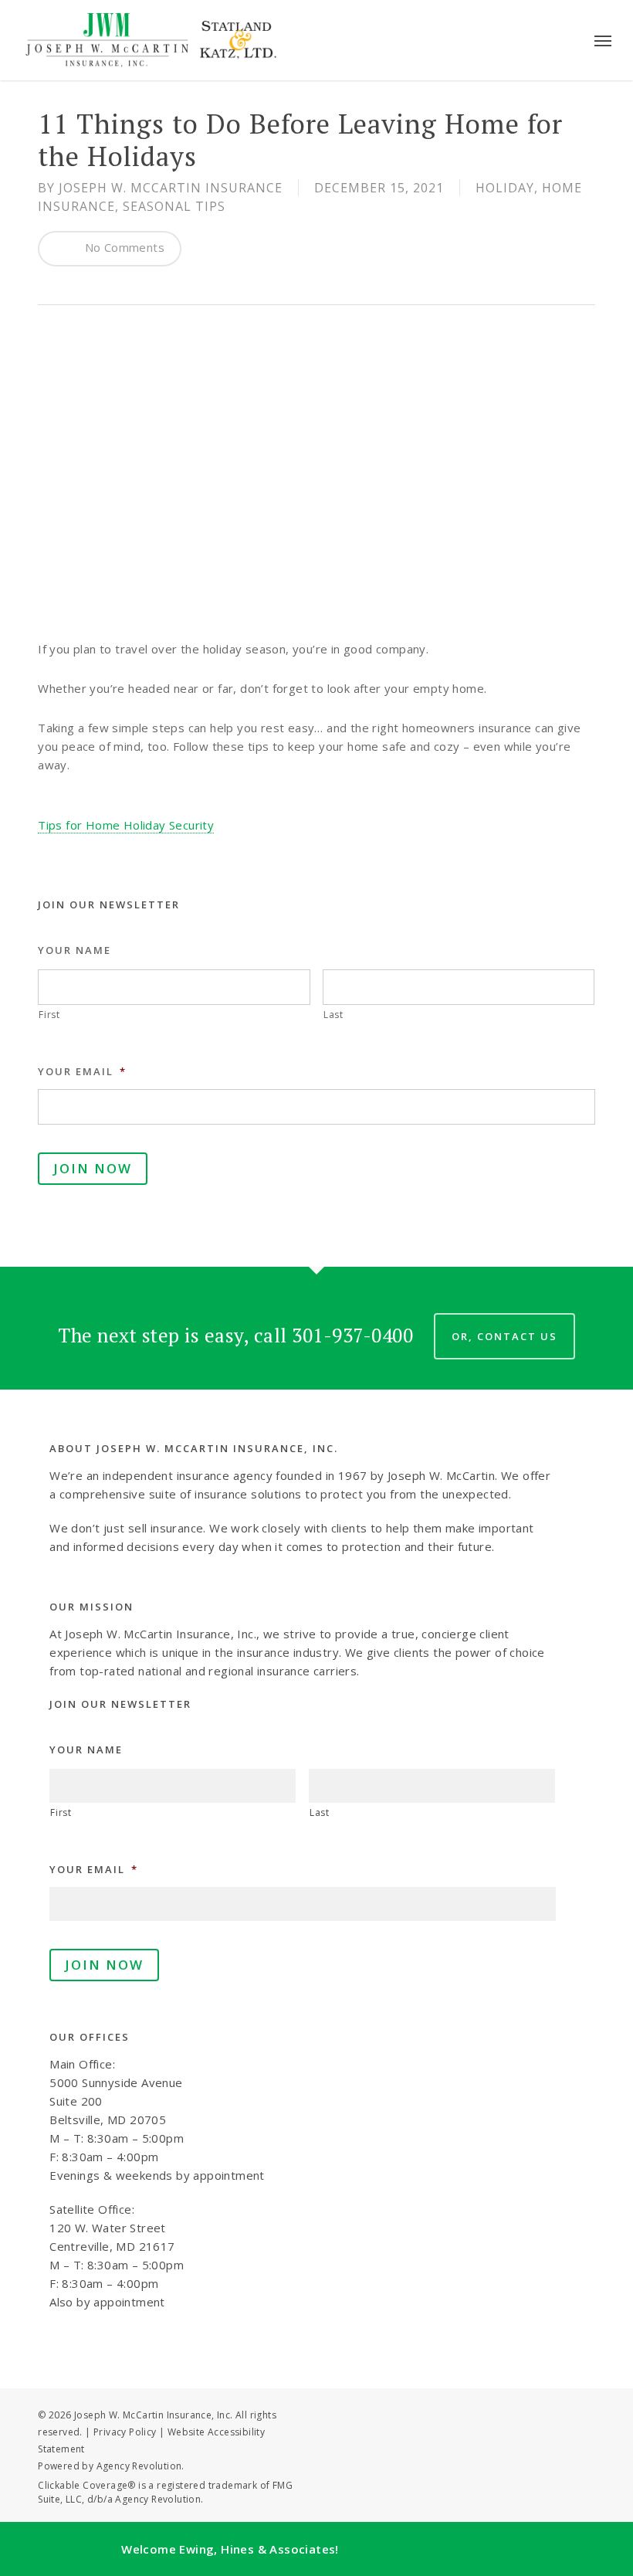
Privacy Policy (125, 2432)
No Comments (123, 247)
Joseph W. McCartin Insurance (171, 188)
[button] (603, 40)
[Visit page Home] (152, 40)
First (49, 1015)
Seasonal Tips (174, 206)
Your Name (74, 950)
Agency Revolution (139, 2466)
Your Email (82, 1072)
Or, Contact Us (504, 1336)
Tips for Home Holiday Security (126, 825)
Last (333, 1015)
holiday (505, 188)
